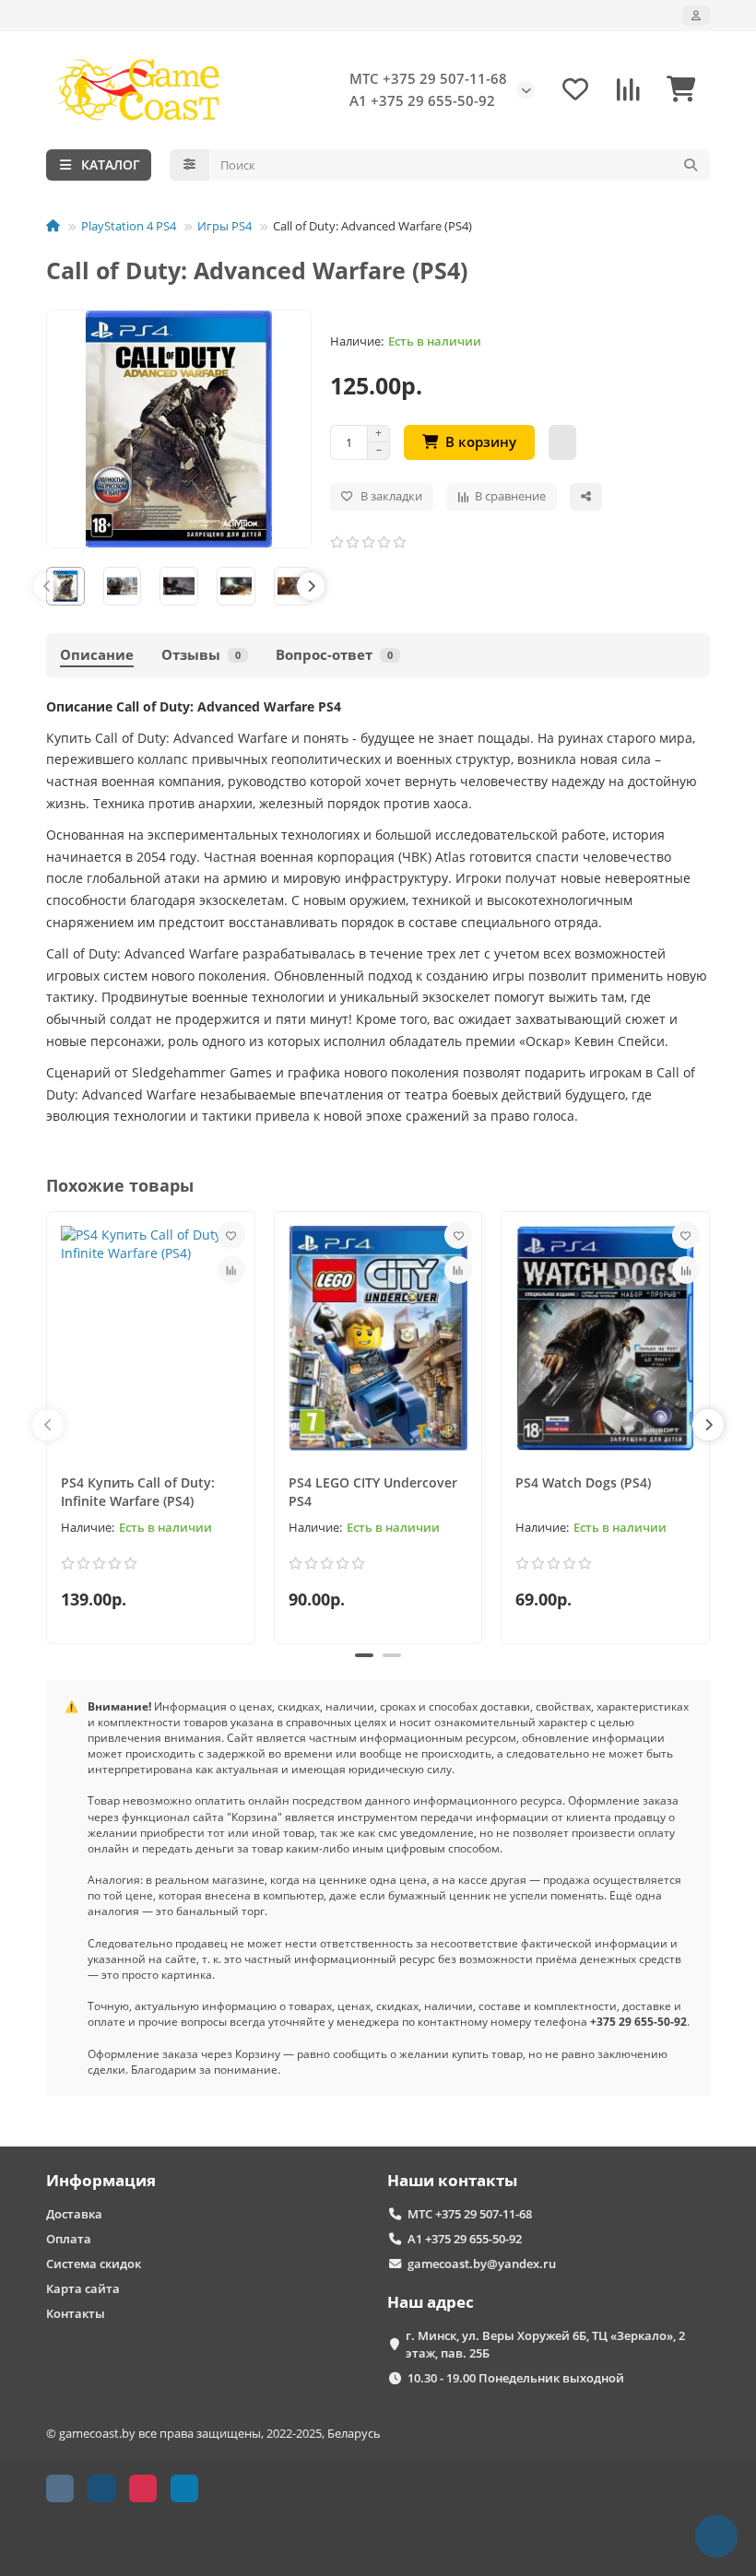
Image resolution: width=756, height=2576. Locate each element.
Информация (101, 2180)
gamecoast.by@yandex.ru (482, 2264)
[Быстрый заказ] (562, 442)
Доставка (74, 2214)
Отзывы (201, 655)
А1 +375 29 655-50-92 (422, 101)
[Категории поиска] (189, 165)
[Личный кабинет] (696, 16)
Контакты (76, 2313)
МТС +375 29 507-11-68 (428, 79)
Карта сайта (83, 2288)
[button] (47, 586)
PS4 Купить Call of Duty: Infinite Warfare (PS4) (138, 1492)
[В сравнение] (231, 1270)
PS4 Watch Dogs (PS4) (583, 1482)
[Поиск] (691, 165)
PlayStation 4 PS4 (129, 226)
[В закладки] (231, 1235)
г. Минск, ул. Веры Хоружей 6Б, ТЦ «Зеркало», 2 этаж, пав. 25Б (545, 2344)
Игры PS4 (224, 226)
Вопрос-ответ (334, 655)
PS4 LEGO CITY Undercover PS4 (373, 1492)
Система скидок (94, 2264)
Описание (97, 655)
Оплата (69, 2239)
